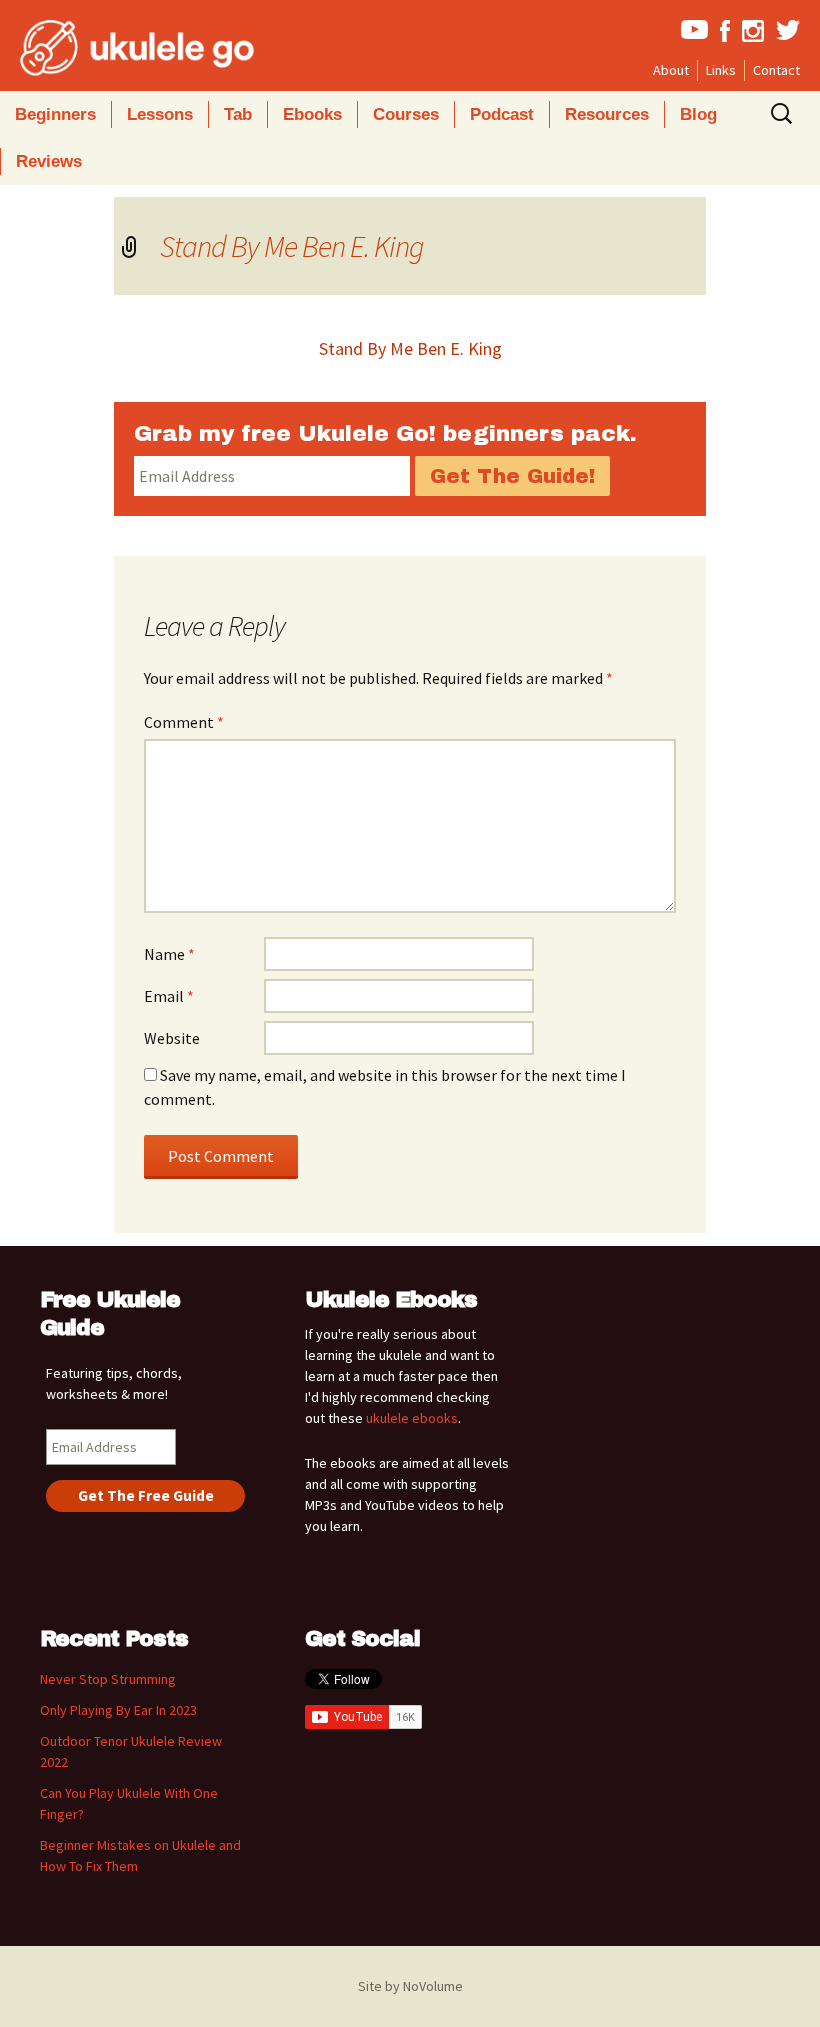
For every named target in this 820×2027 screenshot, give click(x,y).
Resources (607, 114)
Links (721, 70)
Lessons (160, 114)
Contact (776, 70)
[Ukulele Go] (110, 48)
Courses (406, 114)
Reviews (49, 161)
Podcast (502, 114)
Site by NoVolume (410, 1986)
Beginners (55, 114)
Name (169, 954)
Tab (238, 114)
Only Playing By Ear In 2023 (118, 1710)
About (671, 70)
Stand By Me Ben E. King (292, 246)
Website (172, 1038)
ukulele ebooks (412, 1418)
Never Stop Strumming (108, 1679)
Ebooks (312, 114)
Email (169, 996)
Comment (184, 722)
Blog (698, 114)
